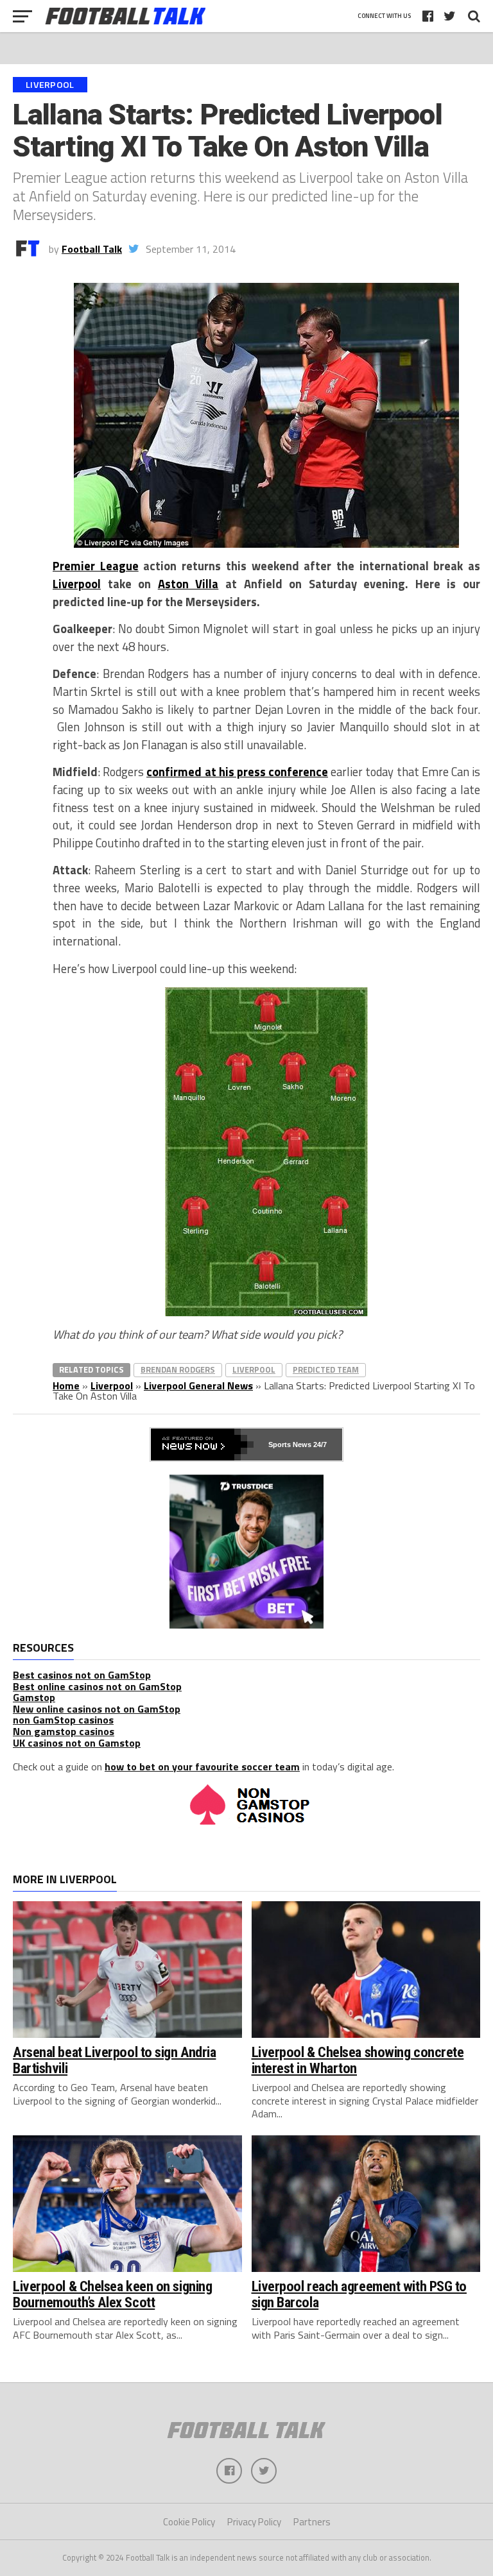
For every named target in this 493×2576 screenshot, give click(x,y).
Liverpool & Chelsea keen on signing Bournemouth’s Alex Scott (112, 2294)
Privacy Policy (254, 2522)
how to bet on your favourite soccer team (202, 1767)
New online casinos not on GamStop (97, 1709)
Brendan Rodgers (178, 1369)
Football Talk (92, 249)
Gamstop (34, 1697)
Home (66, 1385)
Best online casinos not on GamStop (97, 1686)
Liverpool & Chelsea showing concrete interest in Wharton (358, 2060)
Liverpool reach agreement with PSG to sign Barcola (359, 2294)
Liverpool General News (198, 1385)
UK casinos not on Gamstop (77, 1743)
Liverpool (77, 584)
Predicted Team (326, 1369)
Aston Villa (188, 584)
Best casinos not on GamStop (82, 1675)
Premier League (96, 566)
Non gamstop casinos (64, 1731)
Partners (312, 2522)
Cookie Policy (189, 2522)
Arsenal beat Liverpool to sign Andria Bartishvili (114, 2060)
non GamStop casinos (63, 1720)
